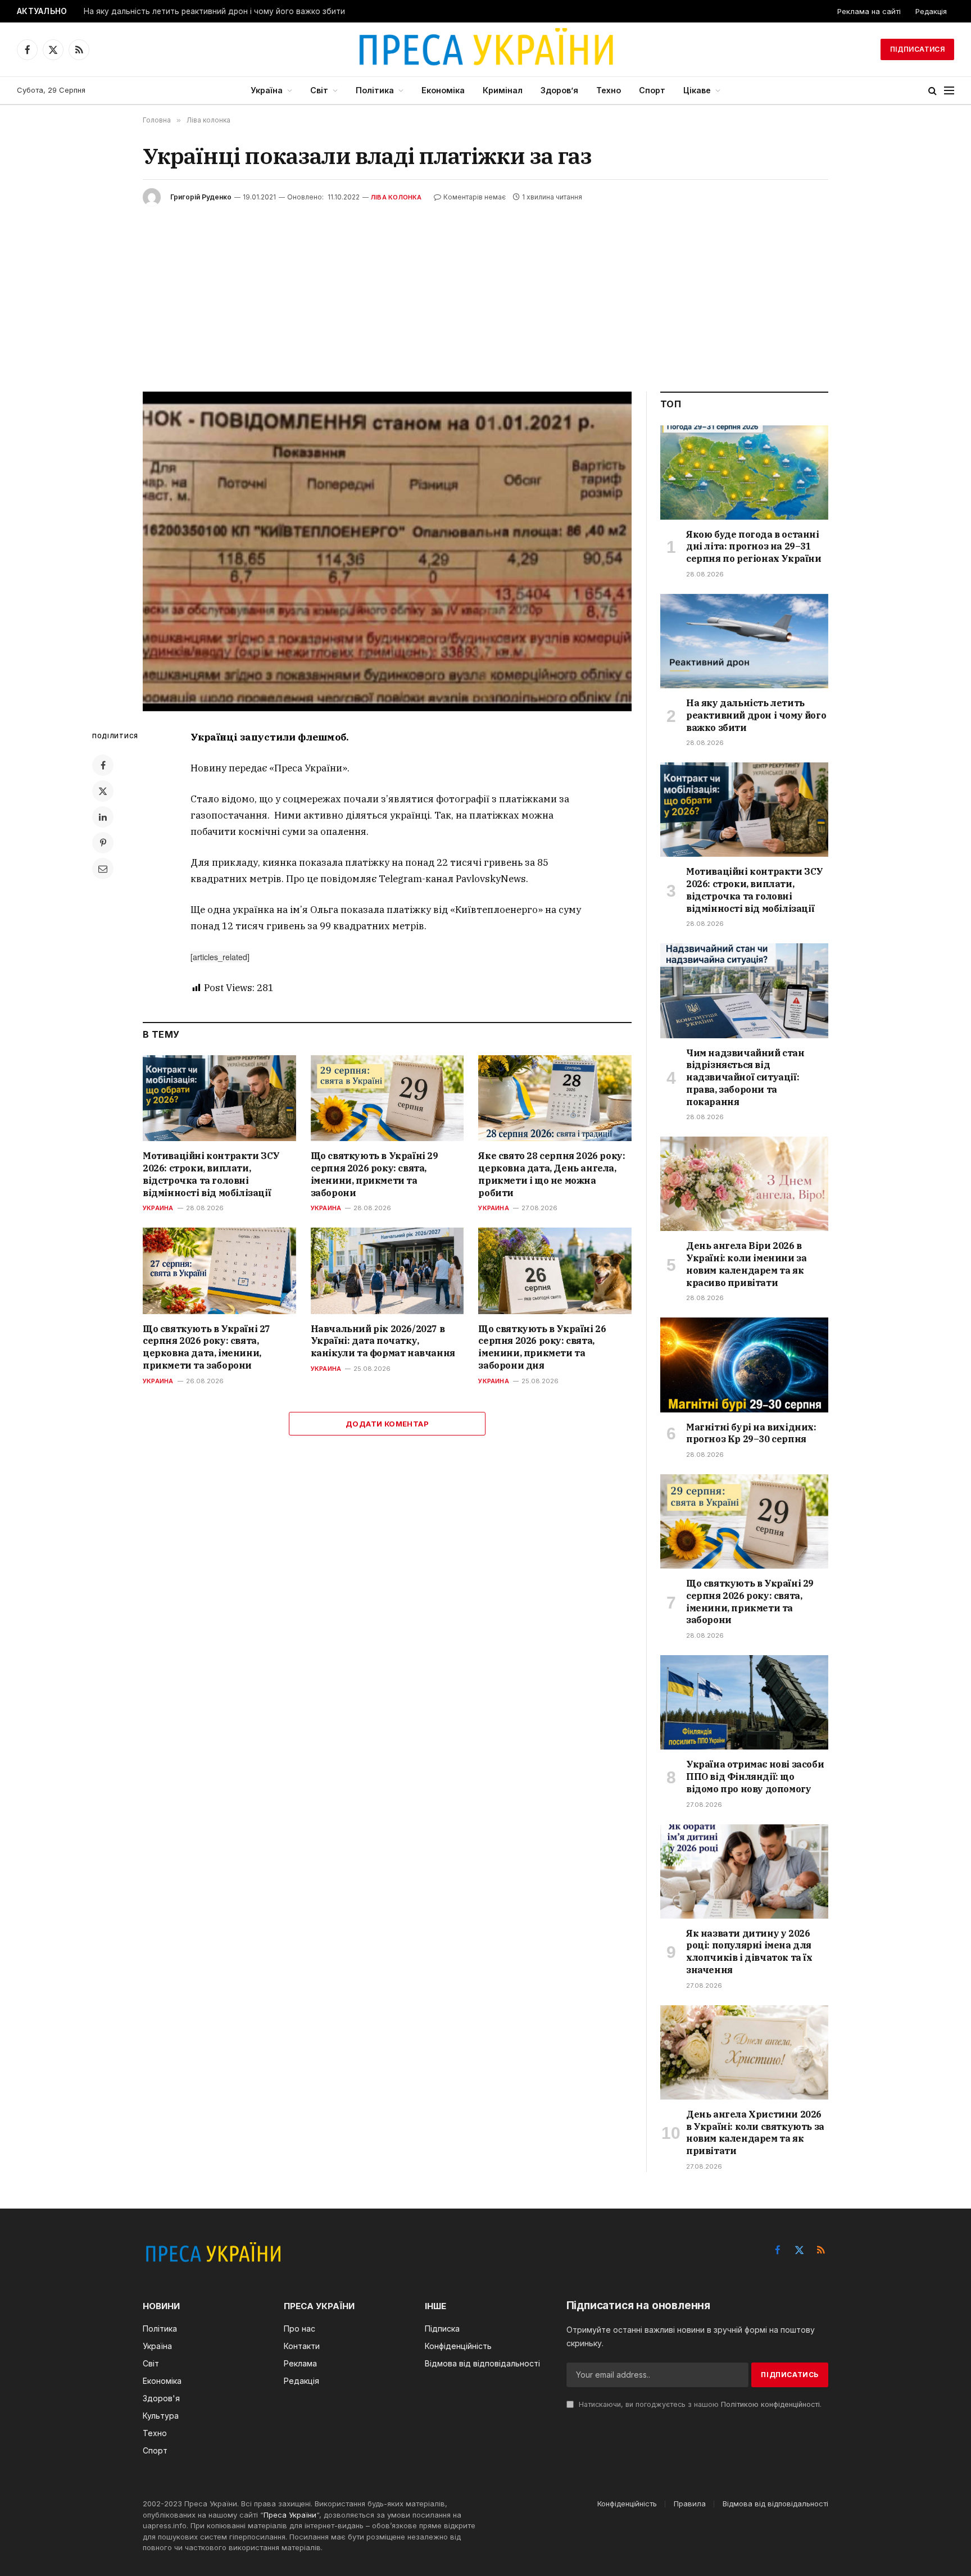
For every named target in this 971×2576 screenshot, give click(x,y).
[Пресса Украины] (485, 49)
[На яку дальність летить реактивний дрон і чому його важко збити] (744, 641)
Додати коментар (387, 1424)
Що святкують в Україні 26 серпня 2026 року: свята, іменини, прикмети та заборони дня (542, 1347)
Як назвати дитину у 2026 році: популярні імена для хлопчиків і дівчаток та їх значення (749, 1952)
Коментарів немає (475, 197)
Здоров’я (559, 90)
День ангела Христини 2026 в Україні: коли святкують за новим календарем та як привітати (755, 2132)
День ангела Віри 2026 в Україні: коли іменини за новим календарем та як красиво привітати (746, 1264)
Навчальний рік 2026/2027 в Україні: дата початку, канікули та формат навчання (383, 1341)
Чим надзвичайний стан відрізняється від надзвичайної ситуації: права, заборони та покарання (745, 1077)
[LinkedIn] (103, 817)
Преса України (290, 2515)
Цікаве (697, 90)
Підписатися (917, 49)
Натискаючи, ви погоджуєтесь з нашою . (699, 2404)
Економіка (443, 90)
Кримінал (503, 90)
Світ (319, 90)
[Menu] (949, 91)
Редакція (931, 11)
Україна (267, 90)
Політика (375, 90)
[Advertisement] (485, 290)
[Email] (103, 869)
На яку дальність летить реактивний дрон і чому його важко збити (214, 11)
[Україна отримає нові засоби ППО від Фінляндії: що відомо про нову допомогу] (744, 1702)
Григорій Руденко (201, 197)
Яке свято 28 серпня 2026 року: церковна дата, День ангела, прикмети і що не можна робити (552, 1174)
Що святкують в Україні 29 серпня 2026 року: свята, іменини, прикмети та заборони (375, 1174)
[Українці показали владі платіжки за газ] (387, 551)
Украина (158, 1208)
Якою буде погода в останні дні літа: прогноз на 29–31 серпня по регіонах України (754, 547)
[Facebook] (103, 765)
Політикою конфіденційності (770, 2404)
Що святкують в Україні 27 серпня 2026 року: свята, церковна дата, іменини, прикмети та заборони (207, 1347)
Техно (609, 90)
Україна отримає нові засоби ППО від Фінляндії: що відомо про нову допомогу (755, 1777)
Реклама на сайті (869, 11)
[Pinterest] (103, 843)
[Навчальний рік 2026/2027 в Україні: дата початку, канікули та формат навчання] (387, 1271)
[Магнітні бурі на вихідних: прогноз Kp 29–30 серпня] (744, 1365)
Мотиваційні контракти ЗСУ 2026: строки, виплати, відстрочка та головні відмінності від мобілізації (211, 1174)
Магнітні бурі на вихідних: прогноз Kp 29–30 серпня (751, 1433)
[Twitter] (103, 791)
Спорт (652, 90)
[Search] (933, 91)
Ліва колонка (396, 197)
